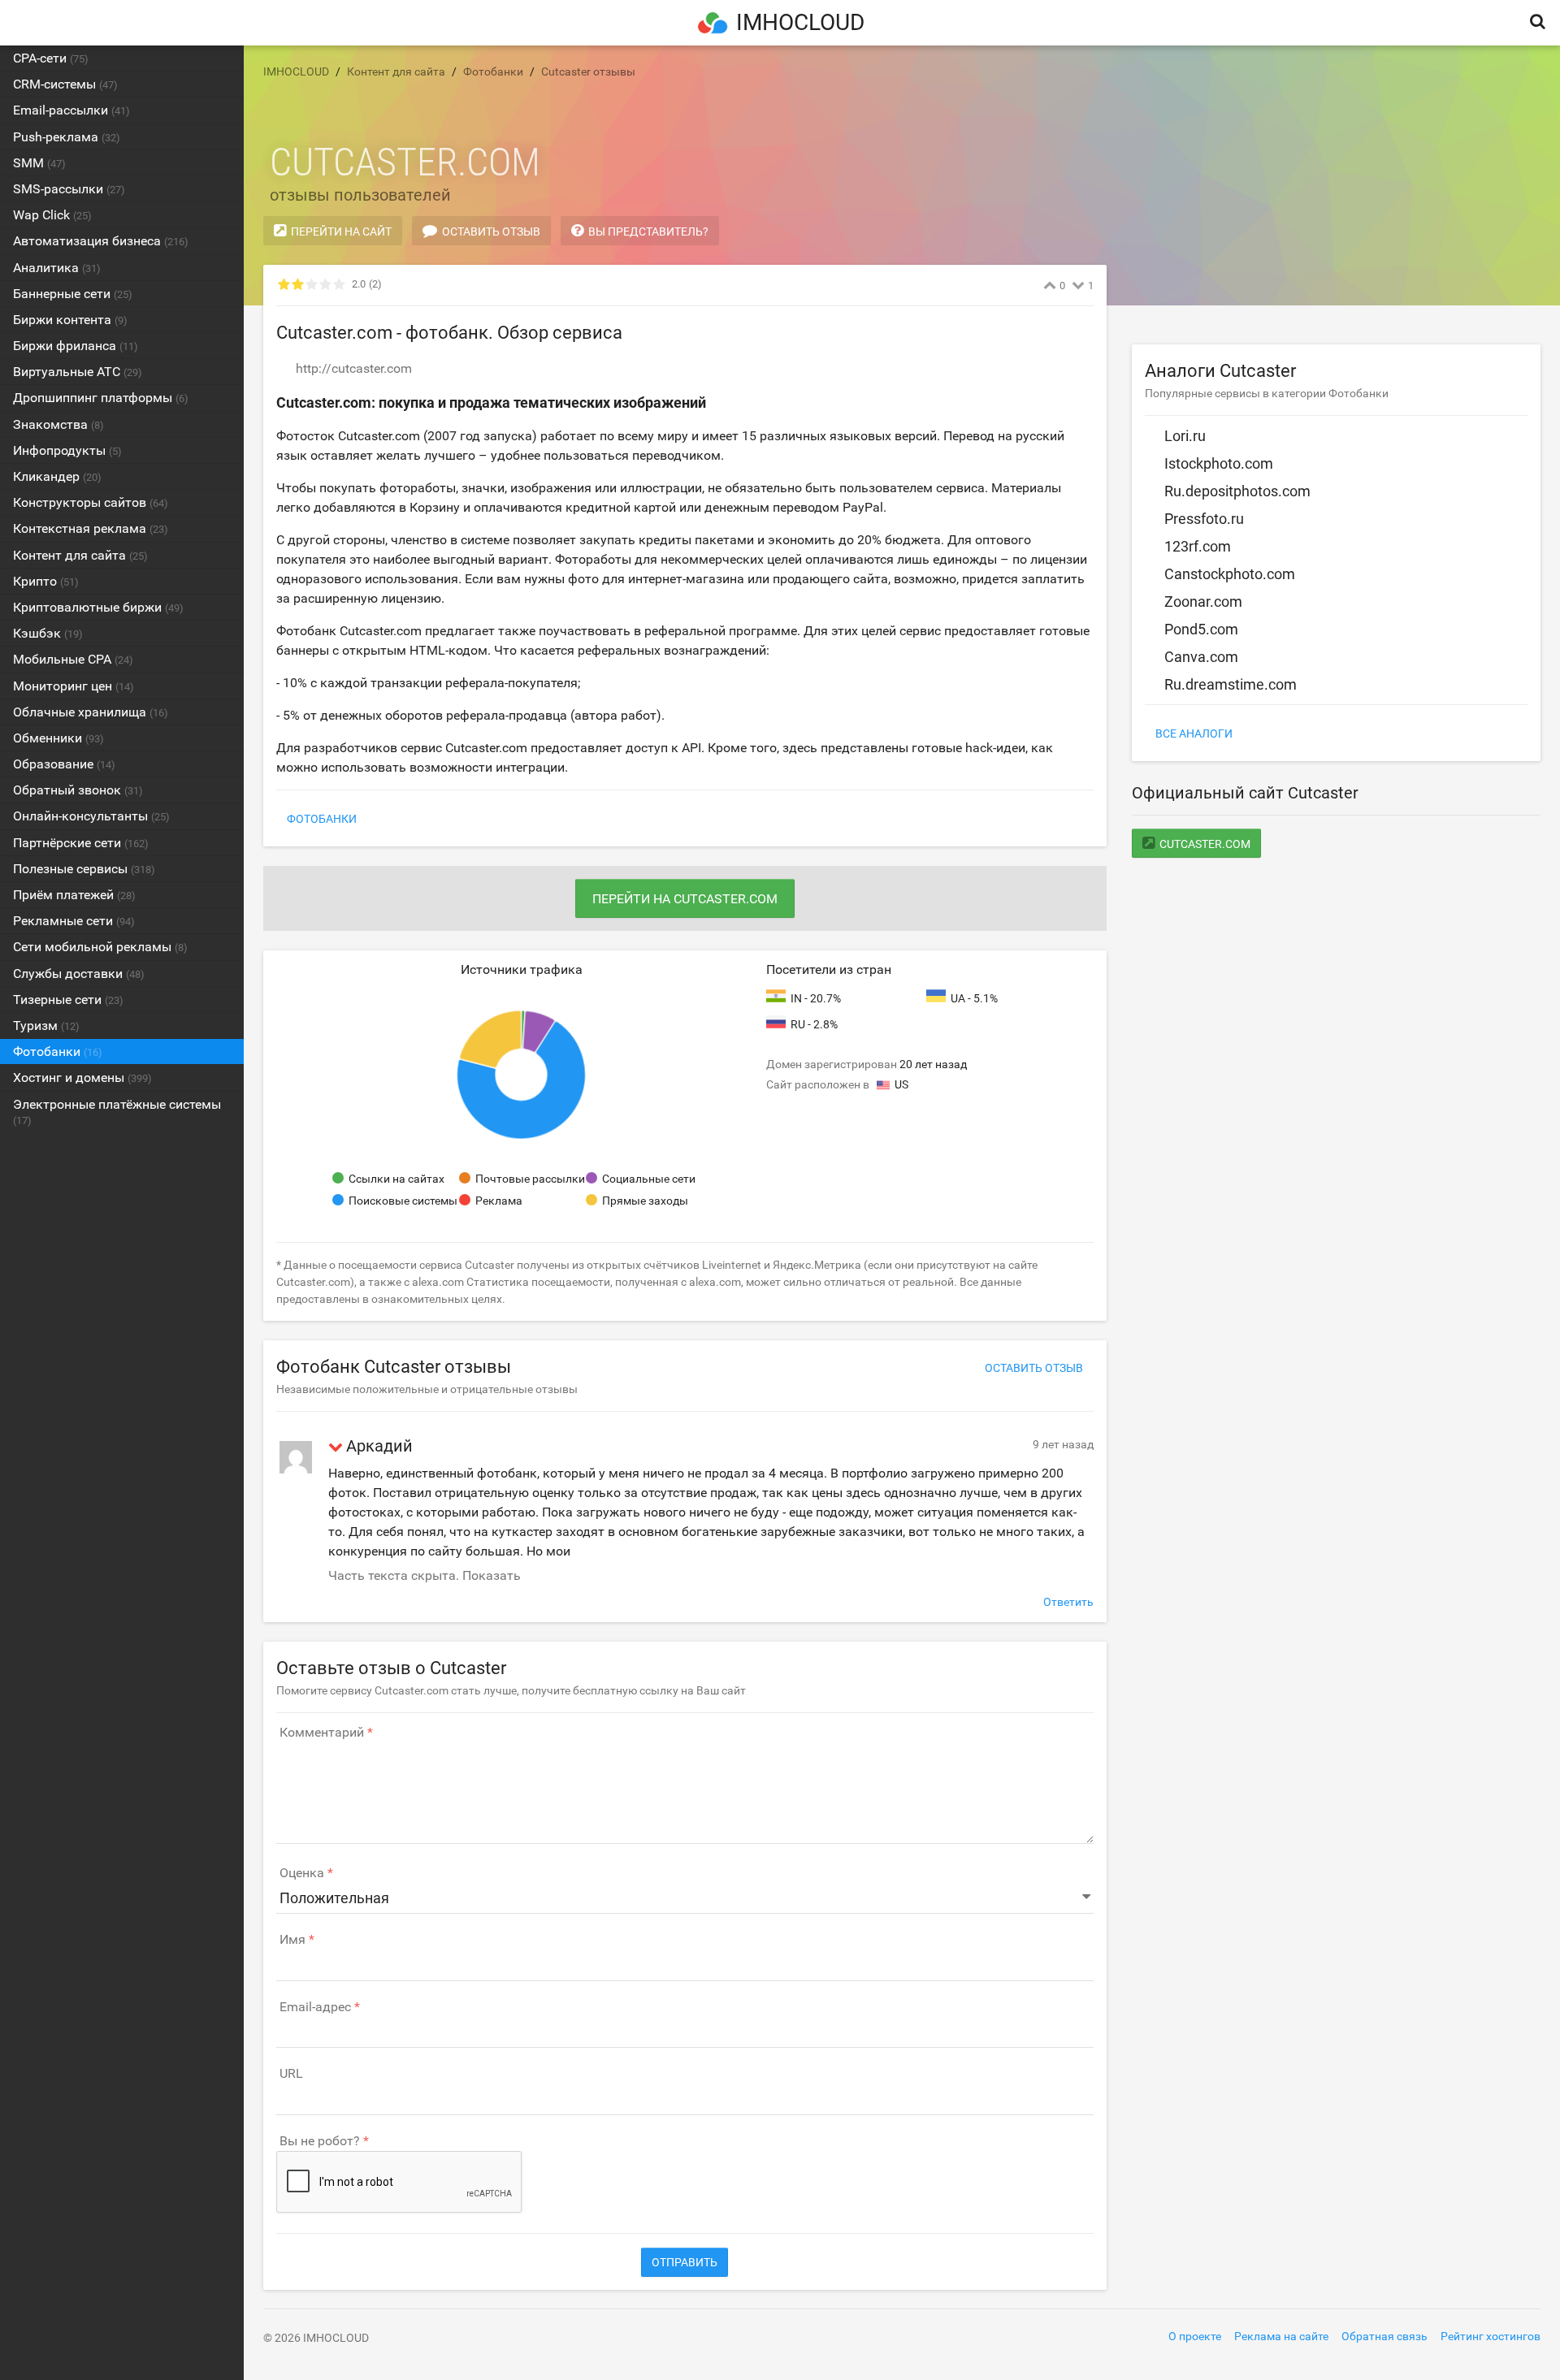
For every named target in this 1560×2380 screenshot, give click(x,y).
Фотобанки (322, 819)
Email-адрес (315, 2007)
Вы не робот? (320, 2141)
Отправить (685, 2262)
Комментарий (322, 1733)
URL (291, 2074)
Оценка (302, 1873)
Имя (292, 1940)
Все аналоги (1194, 733)
